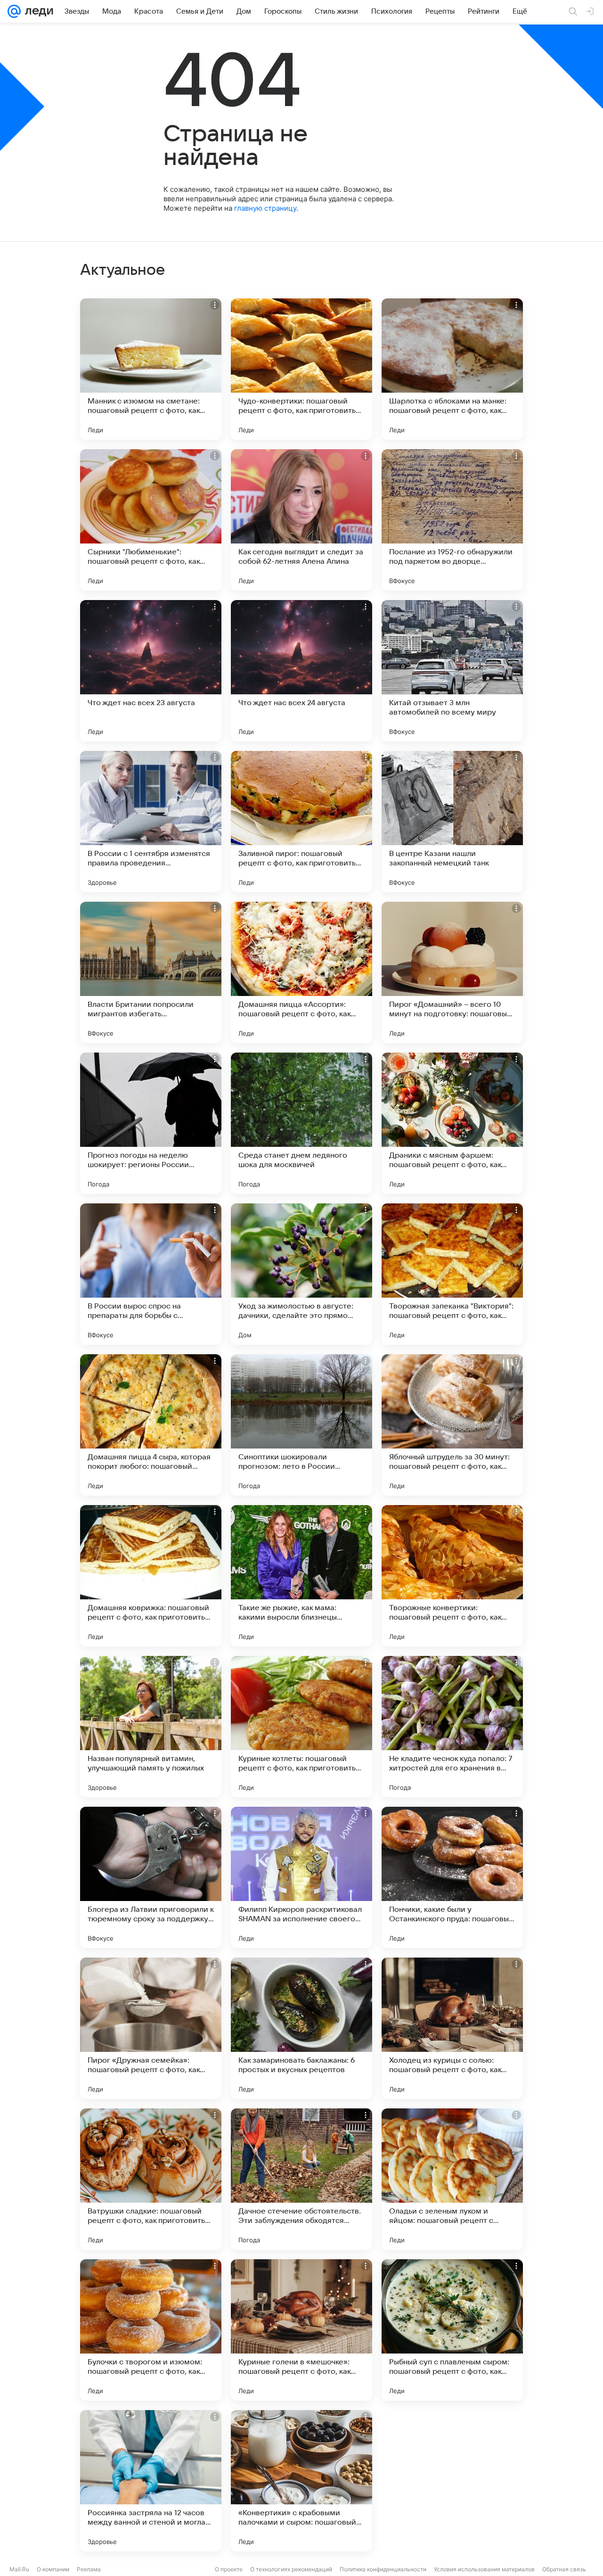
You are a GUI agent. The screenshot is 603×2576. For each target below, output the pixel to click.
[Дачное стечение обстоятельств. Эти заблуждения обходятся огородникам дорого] (301, 2179)
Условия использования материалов (484, 2569)
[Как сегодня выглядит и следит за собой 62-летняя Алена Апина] (301, 520)
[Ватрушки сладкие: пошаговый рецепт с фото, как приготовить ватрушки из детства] (151, 2179)
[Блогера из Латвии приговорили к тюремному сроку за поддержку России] (151, 1877)
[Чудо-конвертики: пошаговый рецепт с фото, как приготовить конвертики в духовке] (301, 369)
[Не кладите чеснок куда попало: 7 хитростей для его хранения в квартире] (452, 1727)
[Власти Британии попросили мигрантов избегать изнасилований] (151, 972)
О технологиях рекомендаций (291, 2569)
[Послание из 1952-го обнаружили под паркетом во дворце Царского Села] (452, 520)
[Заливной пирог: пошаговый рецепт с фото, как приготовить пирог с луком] (301, 822)
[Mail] (14, 11)
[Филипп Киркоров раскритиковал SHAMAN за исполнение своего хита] (301, 1877)
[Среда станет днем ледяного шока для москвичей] (301, 1123)
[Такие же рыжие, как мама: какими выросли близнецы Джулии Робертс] (301, 1576)
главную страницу (265, 208)
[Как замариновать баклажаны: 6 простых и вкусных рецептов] (301, 2028)
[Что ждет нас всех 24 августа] (301, 671)
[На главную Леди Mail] (37, 11)
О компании (53, 2569)
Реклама (89, 2569)
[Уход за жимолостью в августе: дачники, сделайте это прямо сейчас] (301, 1274)
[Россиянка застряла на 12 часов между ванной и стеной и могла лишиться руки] (151, 2481)
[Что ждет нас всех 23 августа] (151, 671)
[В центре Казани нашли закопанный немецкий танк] (452, 822)
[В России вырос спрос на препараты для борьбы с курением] (151, 1274)
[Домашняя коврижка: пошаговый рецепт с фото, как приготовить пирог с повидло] (151, 1576)
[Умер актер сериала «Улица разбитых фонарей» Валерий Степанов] (452, 2481)
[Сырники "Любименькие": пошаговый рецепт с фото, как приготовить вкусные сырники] (151, 520)
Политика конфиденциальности (383, 2569)
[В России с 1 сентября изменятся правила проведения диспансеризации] (151, 822)
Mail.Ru (19, 2569)
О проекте (229, 2569)
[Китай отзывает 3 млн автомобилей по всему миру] (452, 671)
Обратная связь (564, 2569)
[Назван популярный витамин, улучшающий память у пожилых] (151, 1727)
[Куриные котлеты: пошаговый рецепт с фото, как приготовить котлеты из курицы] (301, 1727)
